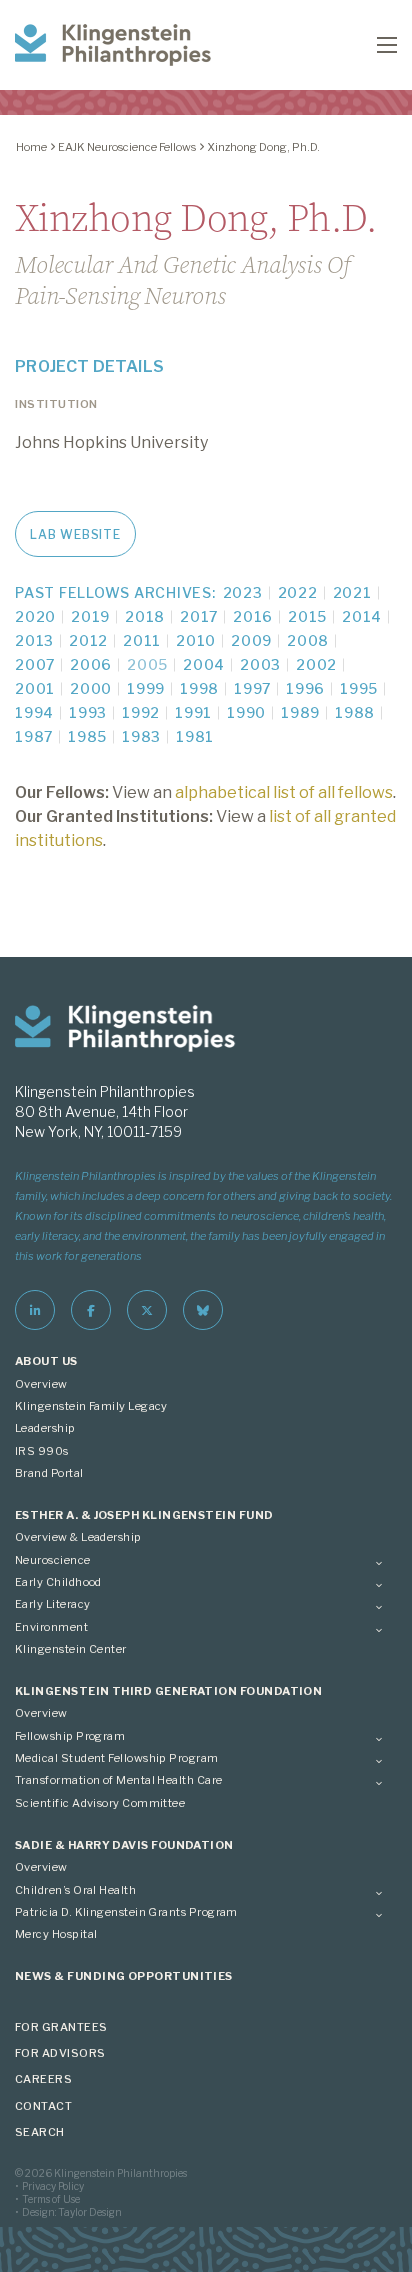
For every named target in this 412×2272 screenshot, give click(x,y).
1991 (193, 712)
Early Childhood (58, 1582)
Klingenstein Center (71, 1649)
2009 (251, 640)
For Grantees (61, 2027)
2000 (91, 688)
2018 (145, 616)
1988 (355, 712)
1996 (305, 688)
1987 (34, 736)
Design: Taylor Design (72, 2212)
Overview (41, 1384)
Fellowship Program (70, 1736)
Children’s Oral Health (75, 1890)
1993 (88, 712)
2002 (316, 664)
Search (40, 2132)
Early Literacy (52, 1604)
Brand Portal (49, 1473)
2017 (199, 616)
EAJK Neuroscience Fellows (127, 147)
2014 (362, 616)
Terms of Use (51, 2199)
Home (31, 147)
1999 (146, 688)
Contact (43, 2106)
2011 (142, 640)
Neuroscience (53, 1560)
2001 (35, 688)
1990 (246, 712)
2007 (35, 664)
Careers (43, 2079)
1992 (141, 712)
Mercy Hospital (56, 1934)
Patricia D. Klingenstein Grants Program (126, 1912)
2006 (91, 664)
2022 (298, 592)
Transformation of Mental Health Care (119, 1780)
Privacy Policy (53, 2186)
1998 (199, 688)
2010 (196, 640)
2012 (88, 640)
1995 (359, 688)
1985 (87, 736)
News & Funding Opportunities (124, 1976)
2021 (352, 592)
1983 (141, 736)
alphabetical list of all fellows (284, 792)
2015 (307, 616)
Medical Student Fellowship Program (117, 1758)
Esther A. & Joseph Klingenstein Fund (144, 1515)
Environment (51, 1627)
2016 (253, 616)
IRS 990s (42, 1451)
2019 (90, 616)
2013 (34, 640)
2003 (260, 664)
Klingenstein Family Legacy (91, 1406)
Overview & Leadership (78, 1537)
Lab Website (75, 534)
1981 (195, 736)
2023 (243, 592)
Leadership (45, 1428)
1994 (34, 712)
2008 (308, 640)
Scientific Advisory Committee (100, 1803)
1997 (252, 688)
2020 (35, 616)
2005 (147, 664)
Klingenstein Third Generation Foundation (168, 1691)
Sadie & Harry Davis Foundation (124, 1845)
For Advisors (60, 2053)
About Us (46, 1361)
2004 (204, 664)
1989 (300, 712)
